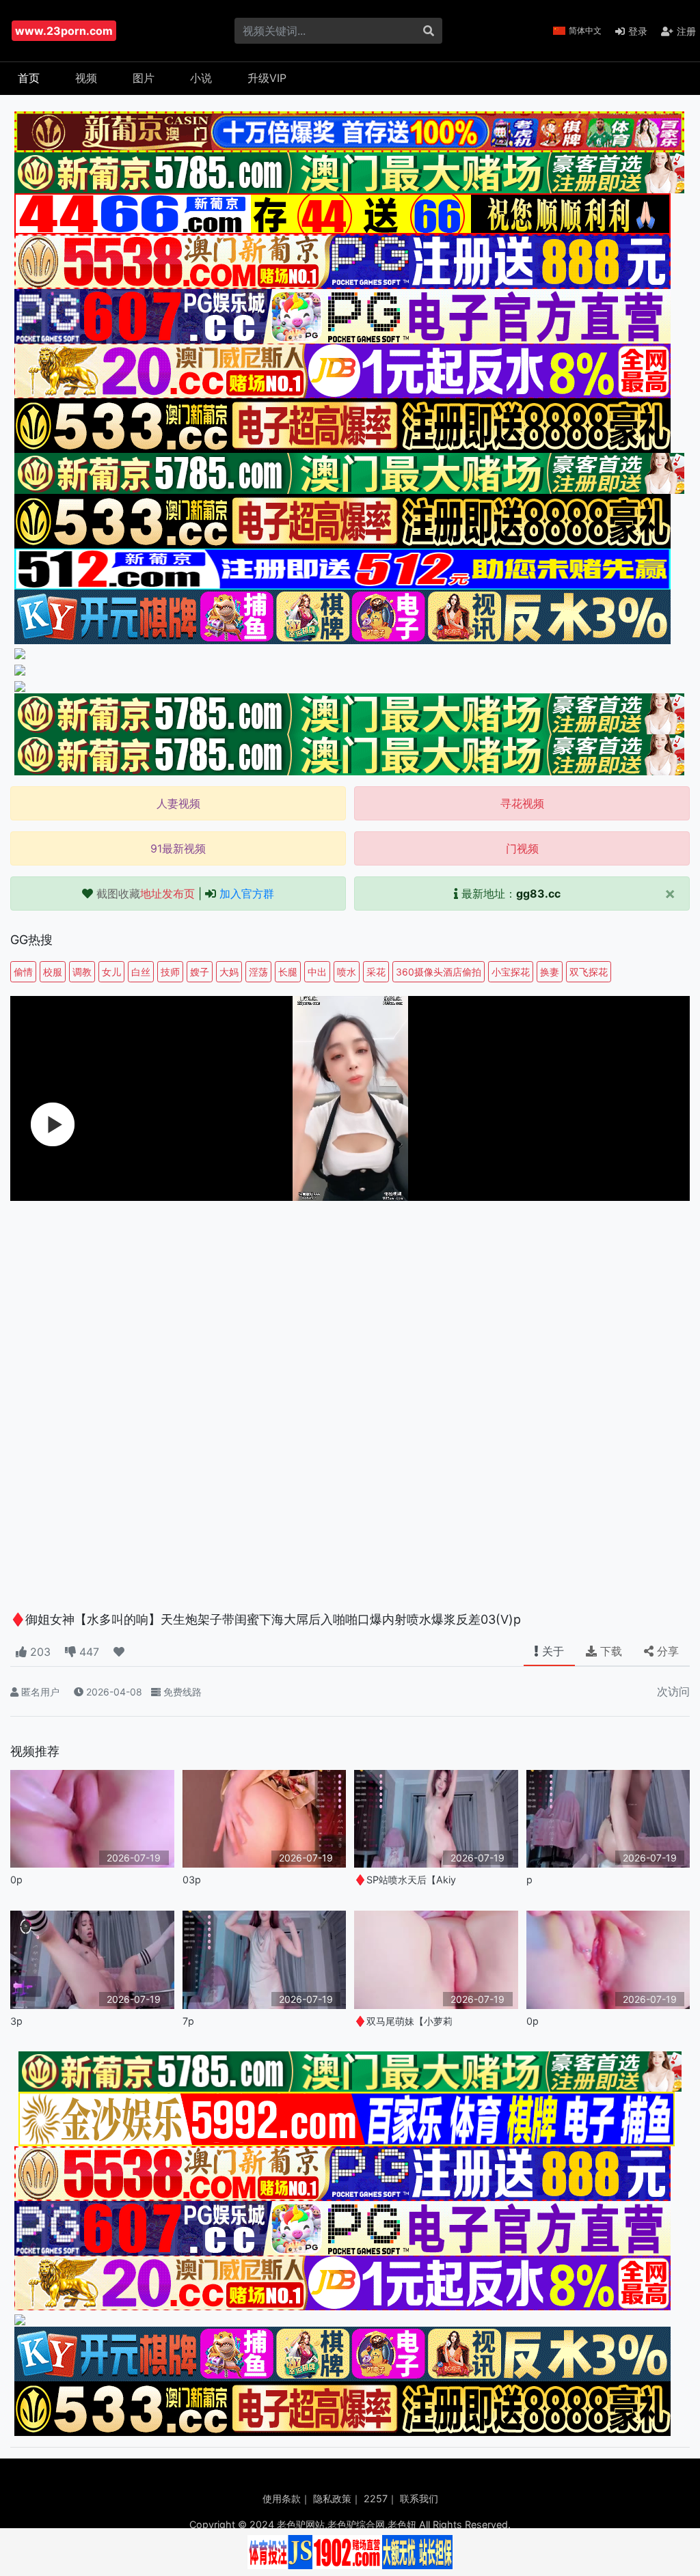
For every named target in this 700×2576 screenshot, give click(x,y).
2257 (376, 2498)
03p (192, 1880)
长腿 (288, 972)
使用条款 (282, 2498)
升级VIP (267, 78)
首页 (29, 78)
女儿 (111, 972)
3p (16, 2021)
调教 (82, 972)
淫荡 (258, 972)
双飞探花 (589, 972)
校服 (53, 972)
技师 (170, 972)
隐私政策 (332, 2498)
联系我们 (419, 2498)
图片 (144, 78)
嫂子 (200, 972)
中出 (317, 972)
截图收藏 (146, 894)
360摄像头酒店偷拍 (439, 972)
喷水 (347, 972)
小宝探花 (511, 972)
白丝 (141, 972)
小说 (201, 78)
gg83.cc (538, 894)
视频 (86, 78)
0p (16, 1880)
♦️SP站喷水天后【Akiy (405, 1880)
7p (188, 2021)
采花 (376, 972)
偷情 (23, 972)
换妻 (550, 972)
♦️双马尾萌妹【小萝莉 (403, 2021)
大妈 (229, 972)
